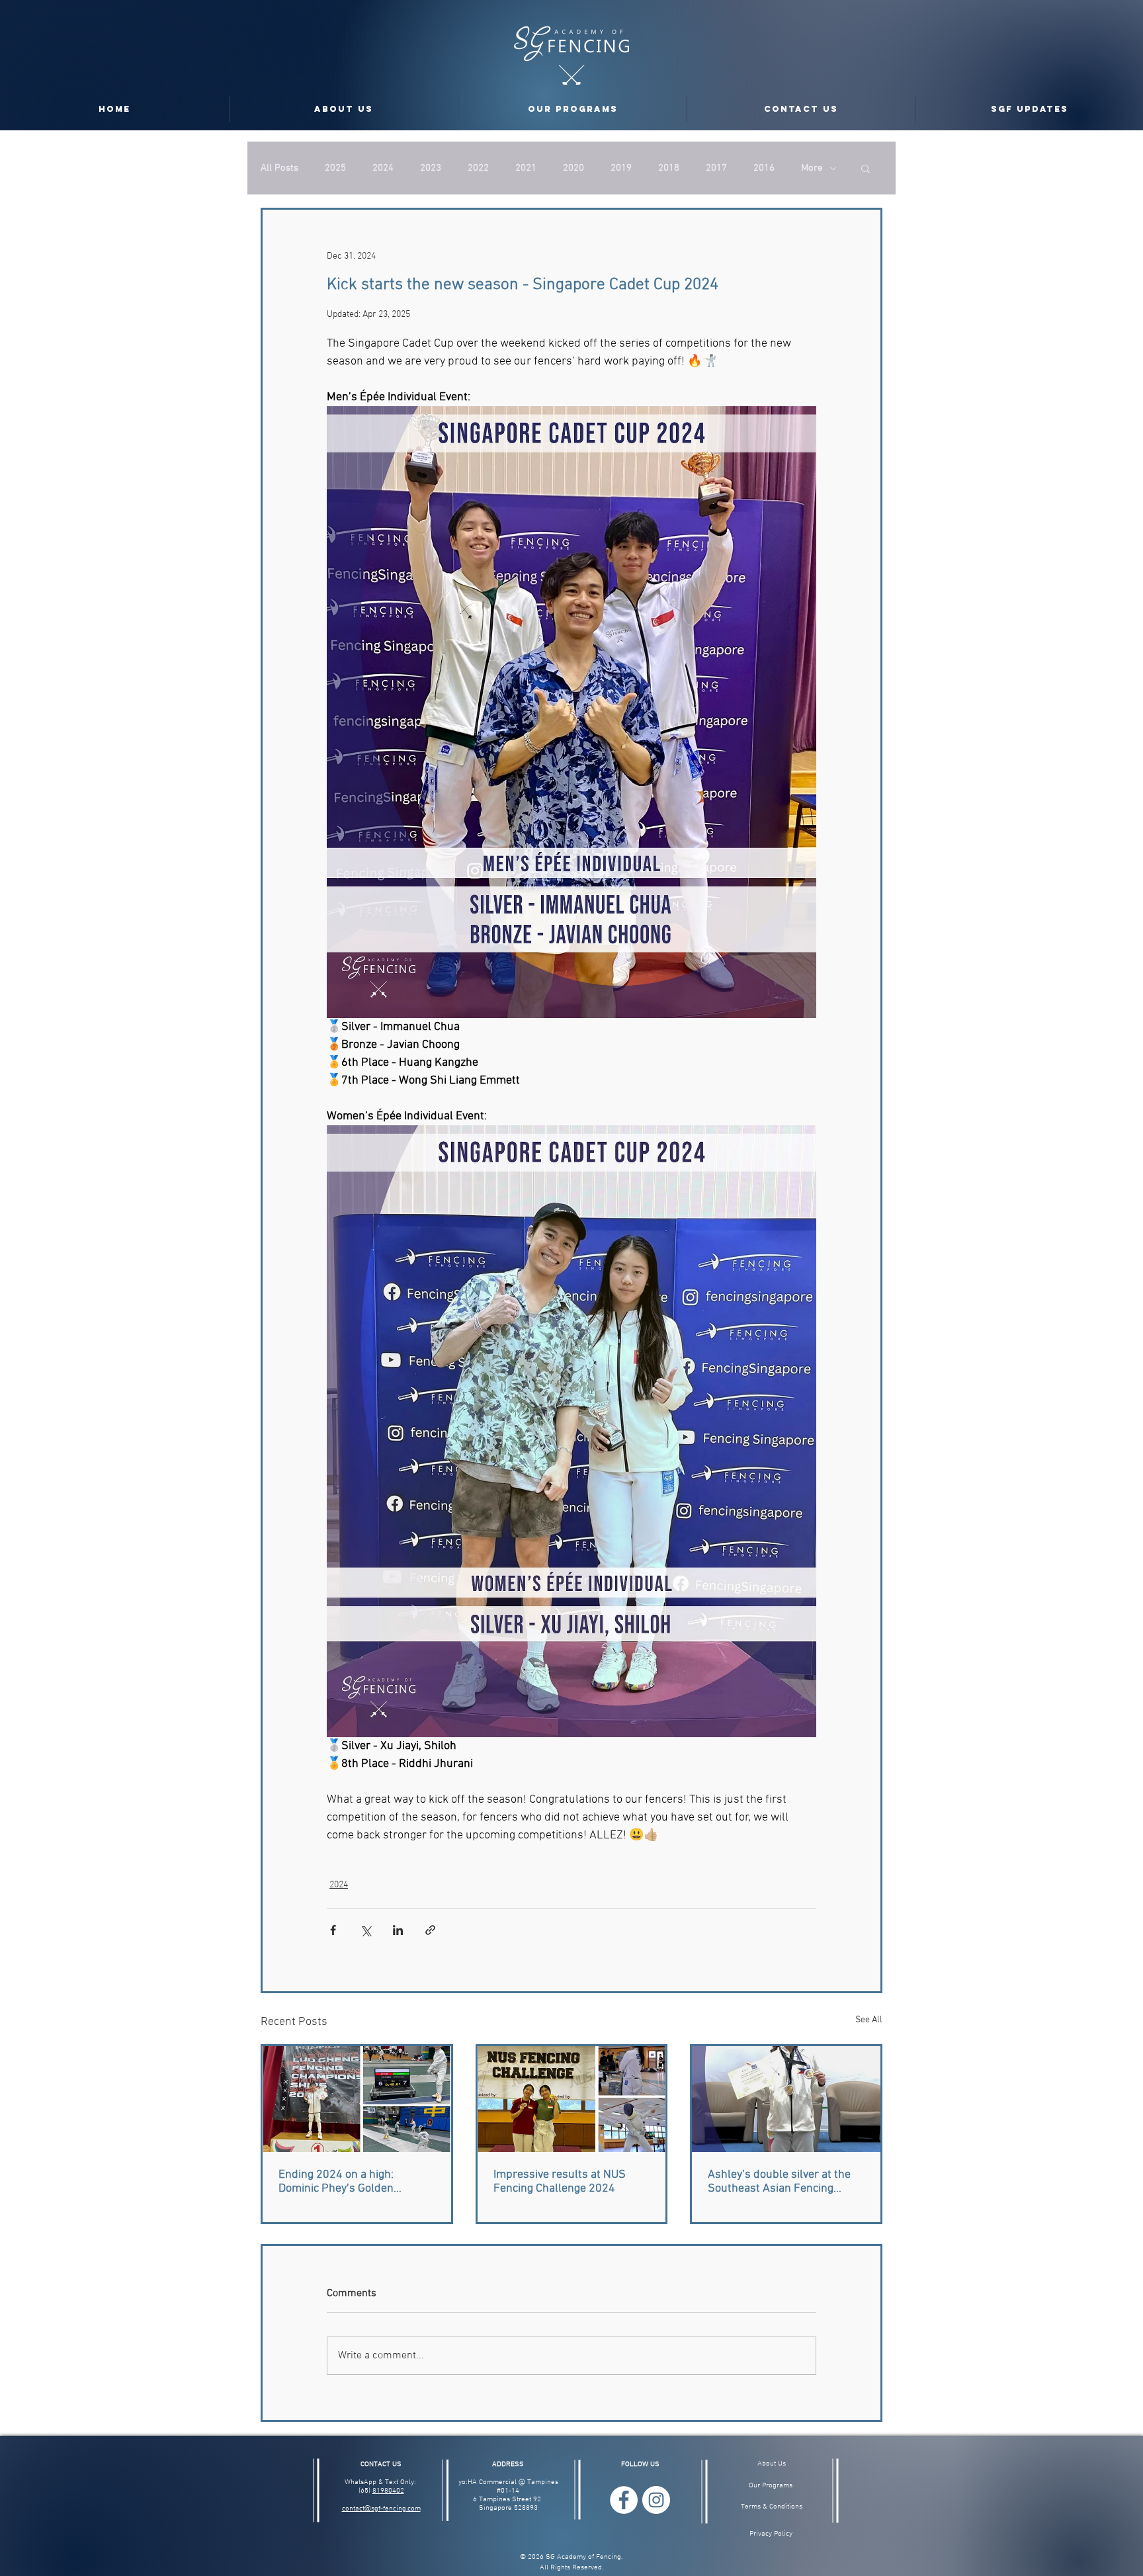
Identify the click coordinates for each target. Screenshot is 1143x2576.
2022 (478, 168)
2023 (431, 168)
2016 (764, 168)
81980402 (388, 2491)
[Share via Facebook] (333, 1930)
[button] (866, 168)
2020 (573, 168)
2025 (335, 168)
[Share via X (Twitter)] (365, 1930)
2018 (669, 168)
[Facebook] (624, 2500)
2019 (621, 168)
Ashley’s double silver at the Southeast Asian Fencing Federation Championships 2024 (779, 2182)
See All (869, 2020)
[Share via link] (430, 1930)
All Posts (279, 168)
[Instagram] (656, 2500)
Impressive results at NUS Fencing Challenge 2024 (560, 2182)
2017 (716, 168)
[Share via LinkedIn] (398, 1930)
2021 (526, 168)
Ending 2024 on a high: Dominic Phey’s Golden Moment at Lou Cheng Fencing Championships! (355, 2182)
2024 (383, 168)
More (812, 168)
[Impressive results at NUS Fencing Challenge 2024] (572, 2099)
